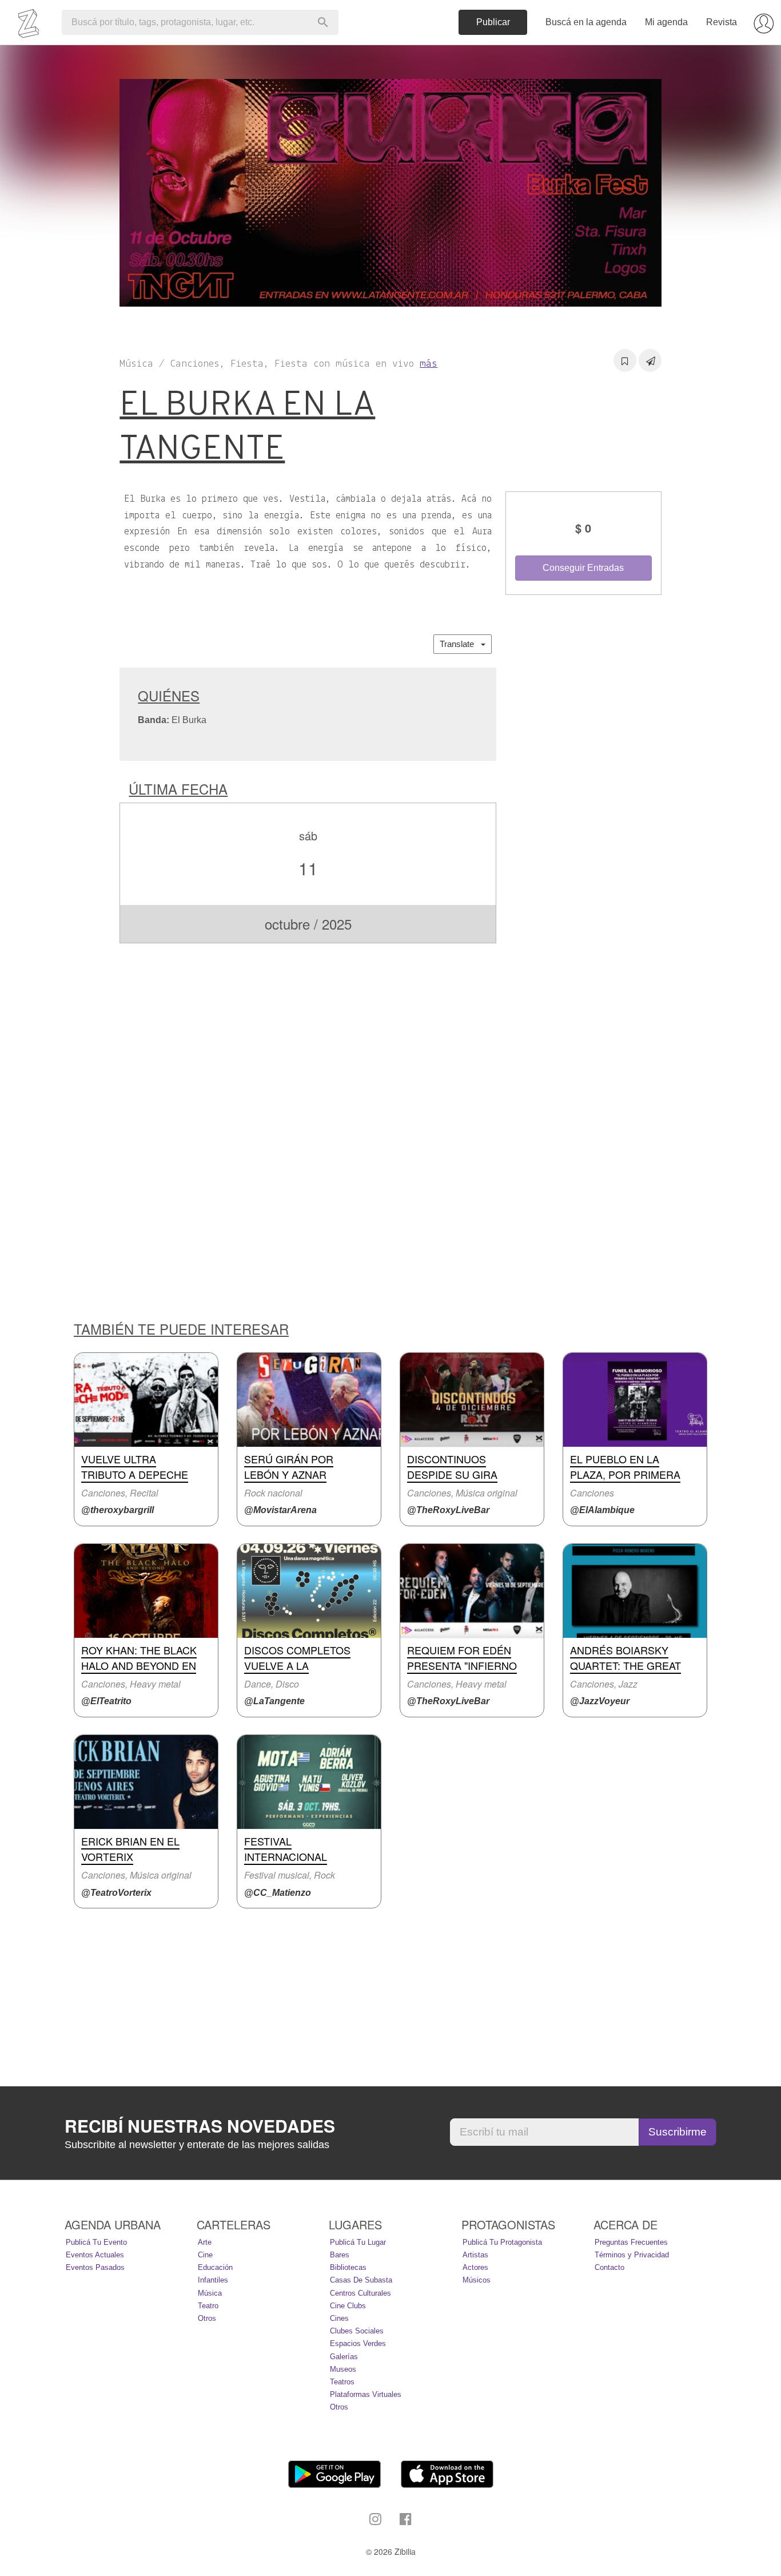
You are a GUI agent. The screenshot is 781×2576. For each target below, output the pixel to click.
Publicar (493, 22)
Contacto (609, 2267)
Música (210, 2293)
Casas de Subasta (361, 2280)
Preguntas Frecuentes (631, 2242)
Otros (207, 2318)
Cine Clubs (348, 2306)
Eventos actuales (95, 2255)
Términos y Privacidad (632, 2255)
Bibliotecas (348, 2267)
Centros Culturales (360, 2293)
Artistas (475, 2255)
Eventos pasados (95, 2267)
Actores (475, 2267)
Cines (339, 2318)
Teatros (342, 2382)
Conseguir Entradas (583, 568)
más (429, 364)
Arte (205, 2242)
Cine (205, 2255)
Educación (215, 2267)
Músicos (477, 2280)
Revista (722, 22)
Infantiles (213, 2280)
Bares (340, 2255)
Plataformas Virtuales (366, 2394)
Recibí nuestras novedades (200, 2126)
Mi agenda (666, 22)
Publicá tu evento (96, 2242)
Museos (343, 2369)
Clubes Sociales (357, 2331)
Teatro (208, 2306)
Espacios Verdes (358, 2343)
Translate (460, 644)
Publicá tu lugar (358, 2242)
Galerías (344, 2357)
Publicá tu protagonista (502, 2242)
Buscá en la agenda (586, 22)
